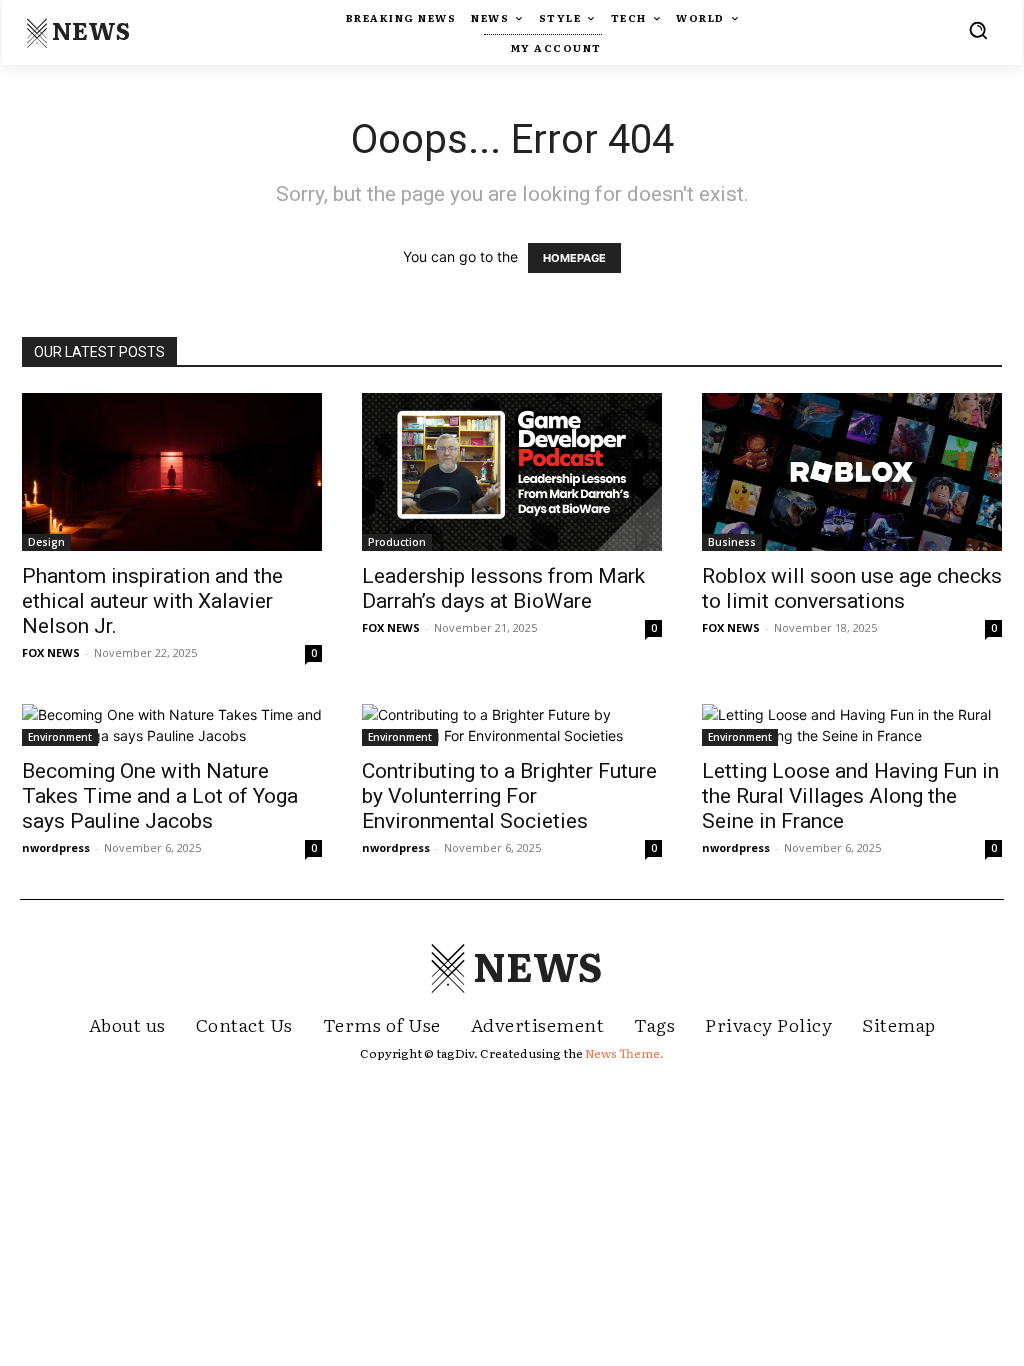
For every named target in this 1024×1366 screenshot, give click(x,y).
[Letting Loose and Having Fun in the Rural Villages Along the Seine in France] (852, 725)
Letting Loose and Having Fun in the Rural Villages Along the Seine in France (850, 796)
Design (46, 542)
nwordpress (56, 847)
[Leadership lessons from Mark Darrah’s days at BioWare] (512, 472)
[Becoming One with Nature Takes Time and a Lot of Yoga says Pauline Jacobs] (172, 725)
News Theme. (624, 1053)
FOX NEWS (51, 652)
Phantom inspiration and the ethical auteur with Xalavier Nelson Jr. (152, 601)
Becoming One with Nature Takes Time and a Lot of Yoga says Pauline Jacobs (160, 796)
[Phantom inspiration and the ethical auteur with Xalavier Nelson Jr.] (172, 472)
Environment (60, 737)
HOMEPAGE (574, 258)
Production (397, 542)
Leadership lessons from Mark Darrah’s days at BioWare (503, 588)
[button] (978, 30)
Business (732, 542)
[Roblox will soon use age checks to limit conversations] (852, 472)
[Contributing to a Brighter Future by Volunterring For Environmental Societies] (512, 725)
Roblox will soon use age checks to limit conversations (852, 588)
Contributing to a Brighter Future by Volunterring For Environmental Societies (509, 796)
